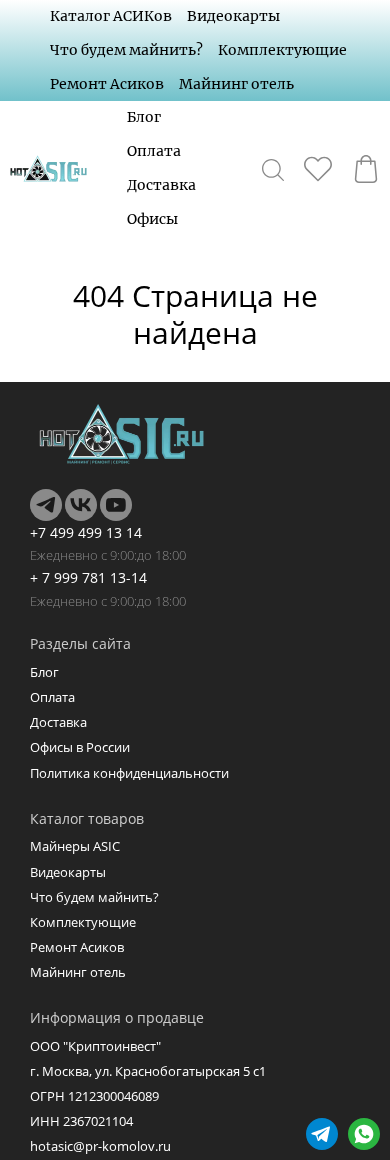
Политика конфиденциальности (129, 773)
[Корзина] (366, 169)
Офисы (152, 219)
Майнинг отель (236, 84)
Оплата (154, 151)
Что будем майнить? (126, 50)
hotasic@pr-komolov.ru (100, 1146)
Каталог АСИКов (111, 16)
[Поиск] (273, 169)
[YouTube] (116, 505)
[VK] (81, 505)
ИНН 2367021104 (81, 1121)
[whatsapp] (364, 1134)
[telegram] (322, 1134)
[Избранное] (318, 169)
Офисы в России (80, 747)
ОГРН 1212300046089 (94, 1096)
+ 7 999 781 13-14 (88, 577)
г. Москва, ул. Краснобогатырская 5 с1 (148, 1071)
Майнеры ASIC (75, 846)
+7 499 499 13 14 (86, 532)
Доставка (161, 185)
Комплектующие (282, 50)
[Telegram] (46, 505)
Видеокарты (233, 16)
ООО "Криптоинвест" (95, 1046)
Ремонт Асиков (107, 84)
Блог (144, 117)
